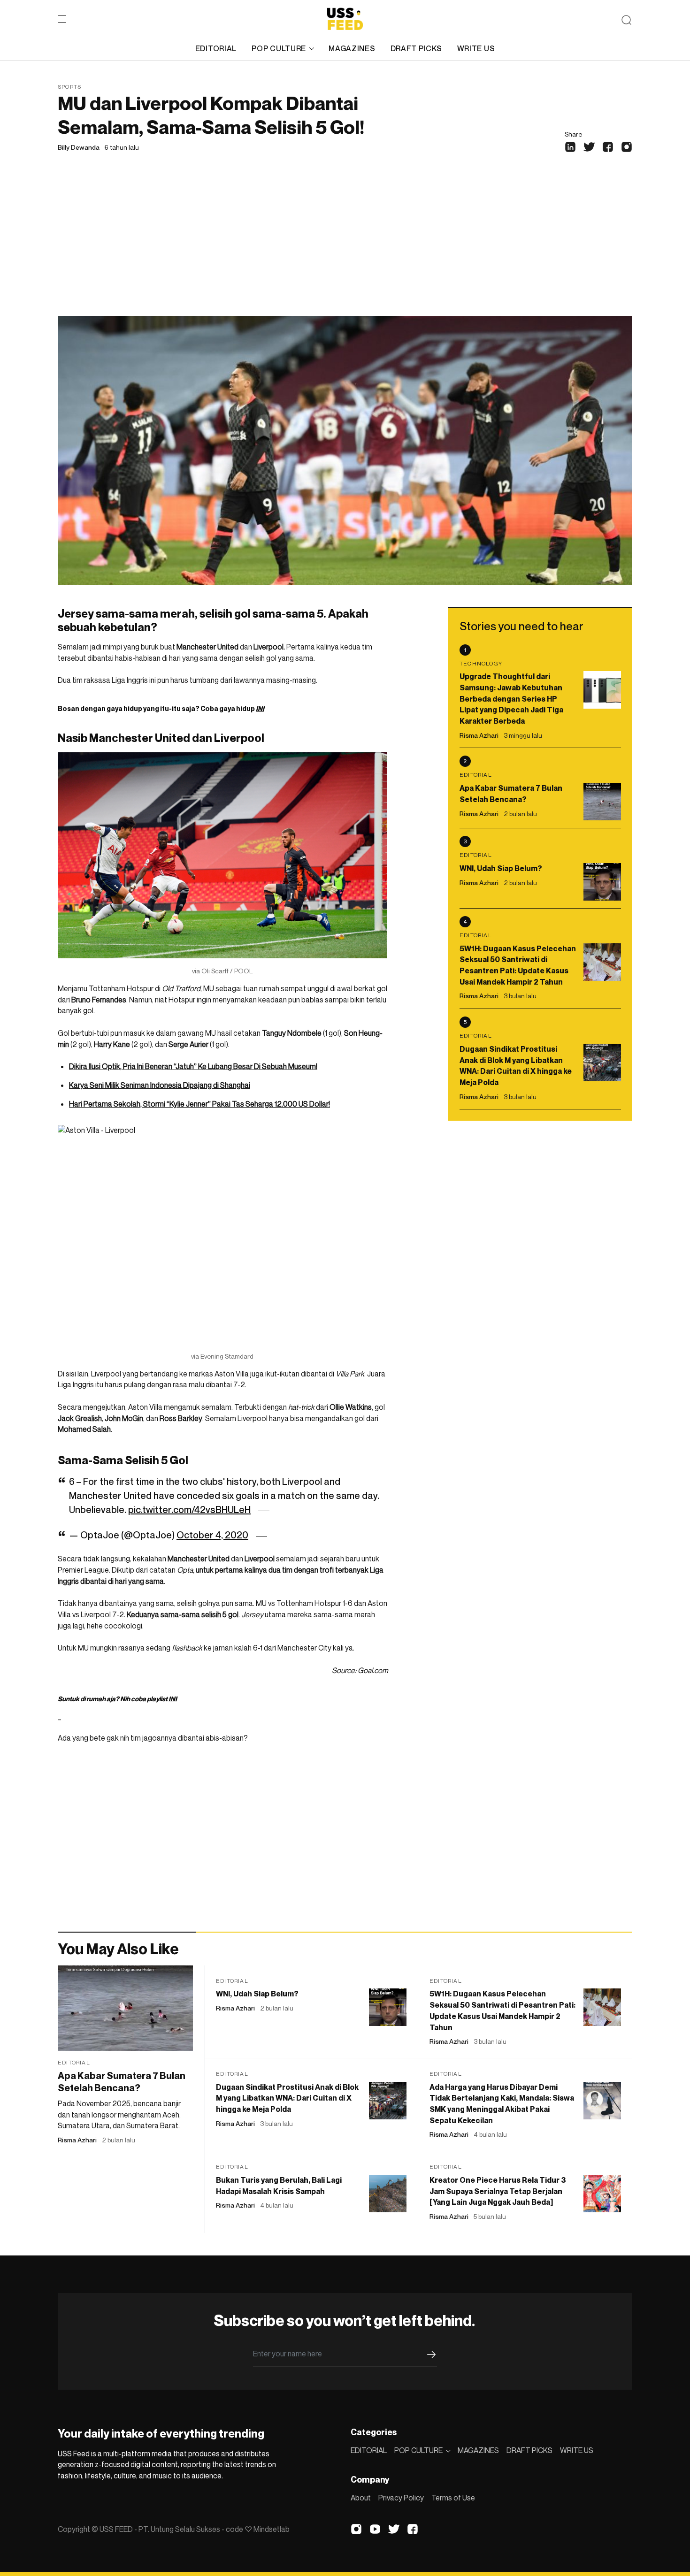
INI (173, 1699)
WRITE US (476, 48)
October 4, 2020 (212, 1535)
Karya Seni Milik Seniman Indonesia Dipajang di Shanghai (160, 1085)
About (361, 2498)
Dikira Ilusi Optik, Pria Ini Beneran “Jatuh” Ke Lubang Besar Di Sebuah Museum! (193, 1066)
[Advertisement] (345, 245)
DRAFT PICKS (416, 48)
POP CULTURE (279, 48)
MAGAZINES (352, 48)
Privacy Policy (401, 2498)
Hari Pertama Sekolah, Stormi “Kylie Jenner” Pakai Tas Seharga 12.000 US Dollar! (199, 1104)
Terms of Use (453, 2498)
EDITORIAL (216, 48)
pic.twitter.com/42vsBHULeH (189, 1510)
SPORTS (69, 87)
